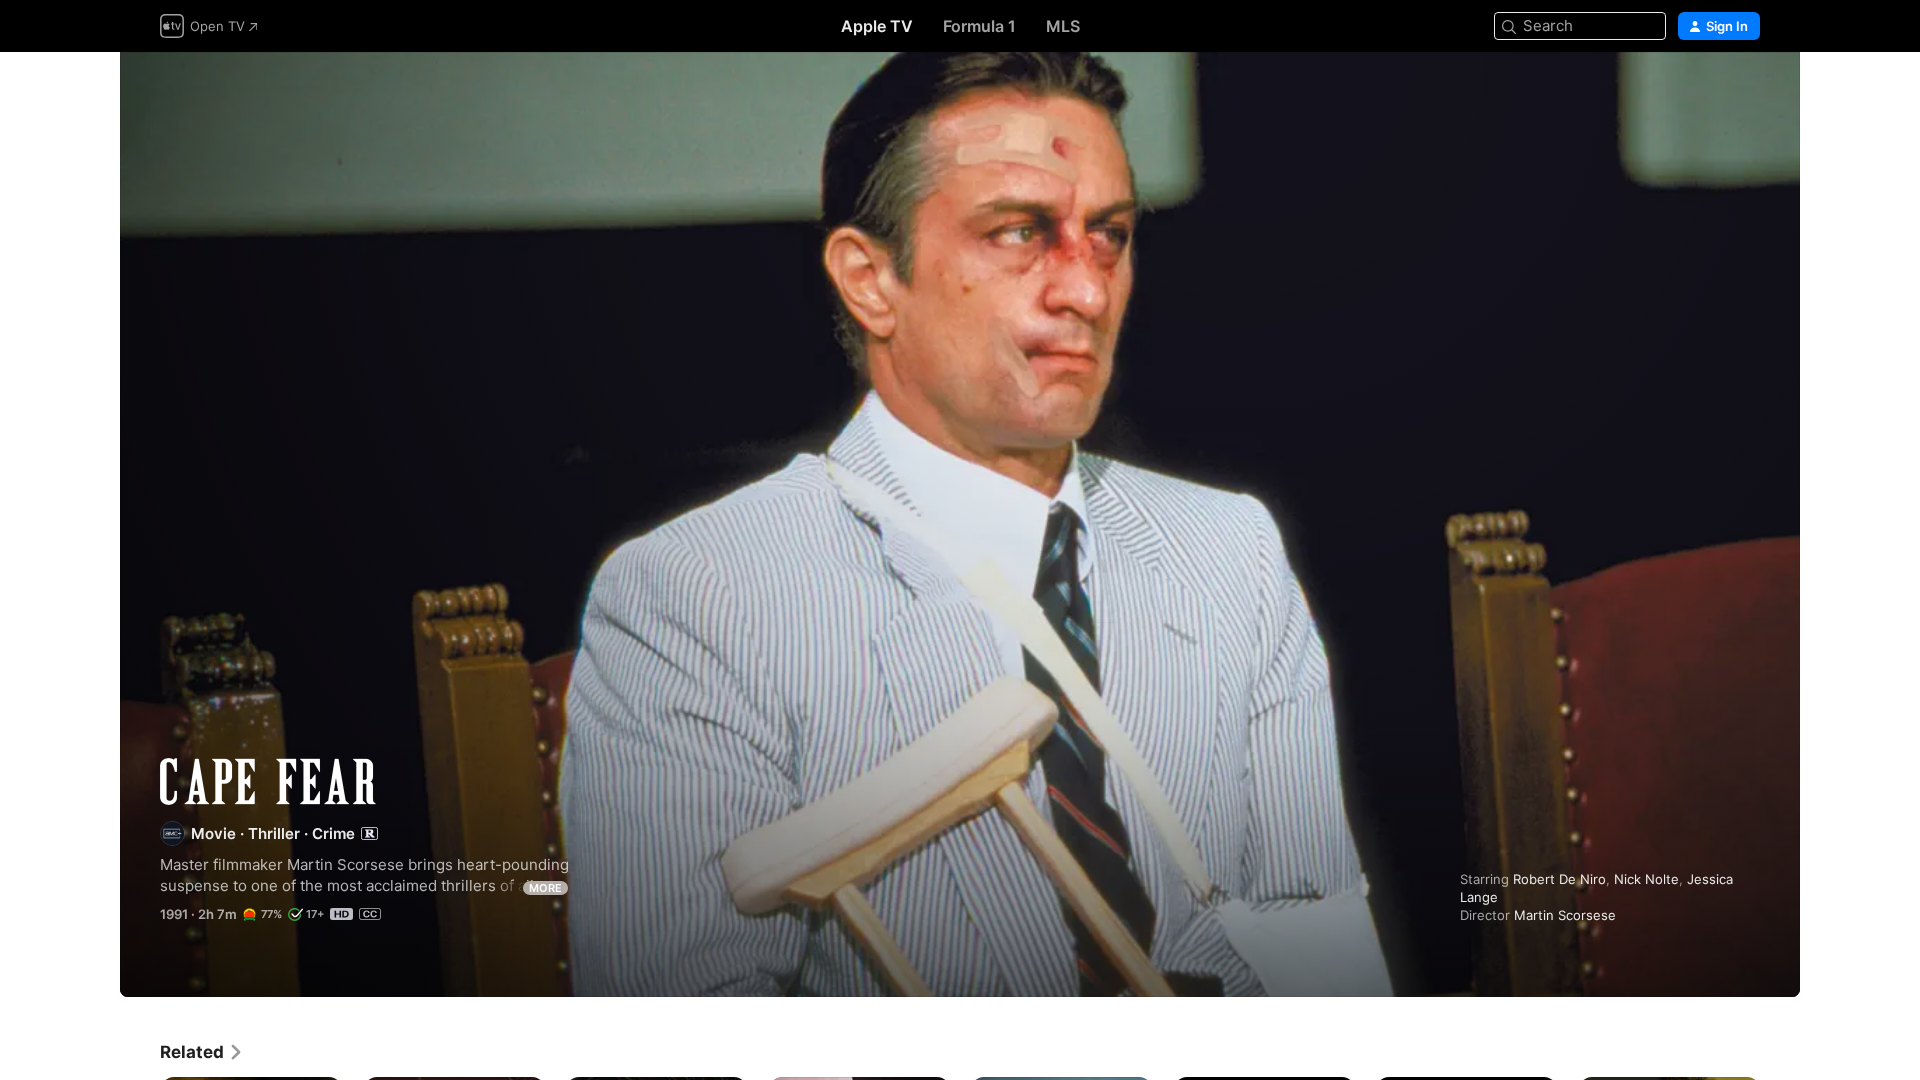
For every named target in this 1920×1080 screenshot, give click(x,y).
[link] (202, 1052)
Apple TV (877, 26)
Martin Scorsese (1565, 915)
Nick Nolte (1646, 879)
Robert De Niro (1559, 879)
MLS (1063, 26)
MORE (545, 888)
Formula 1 (979, 26)
